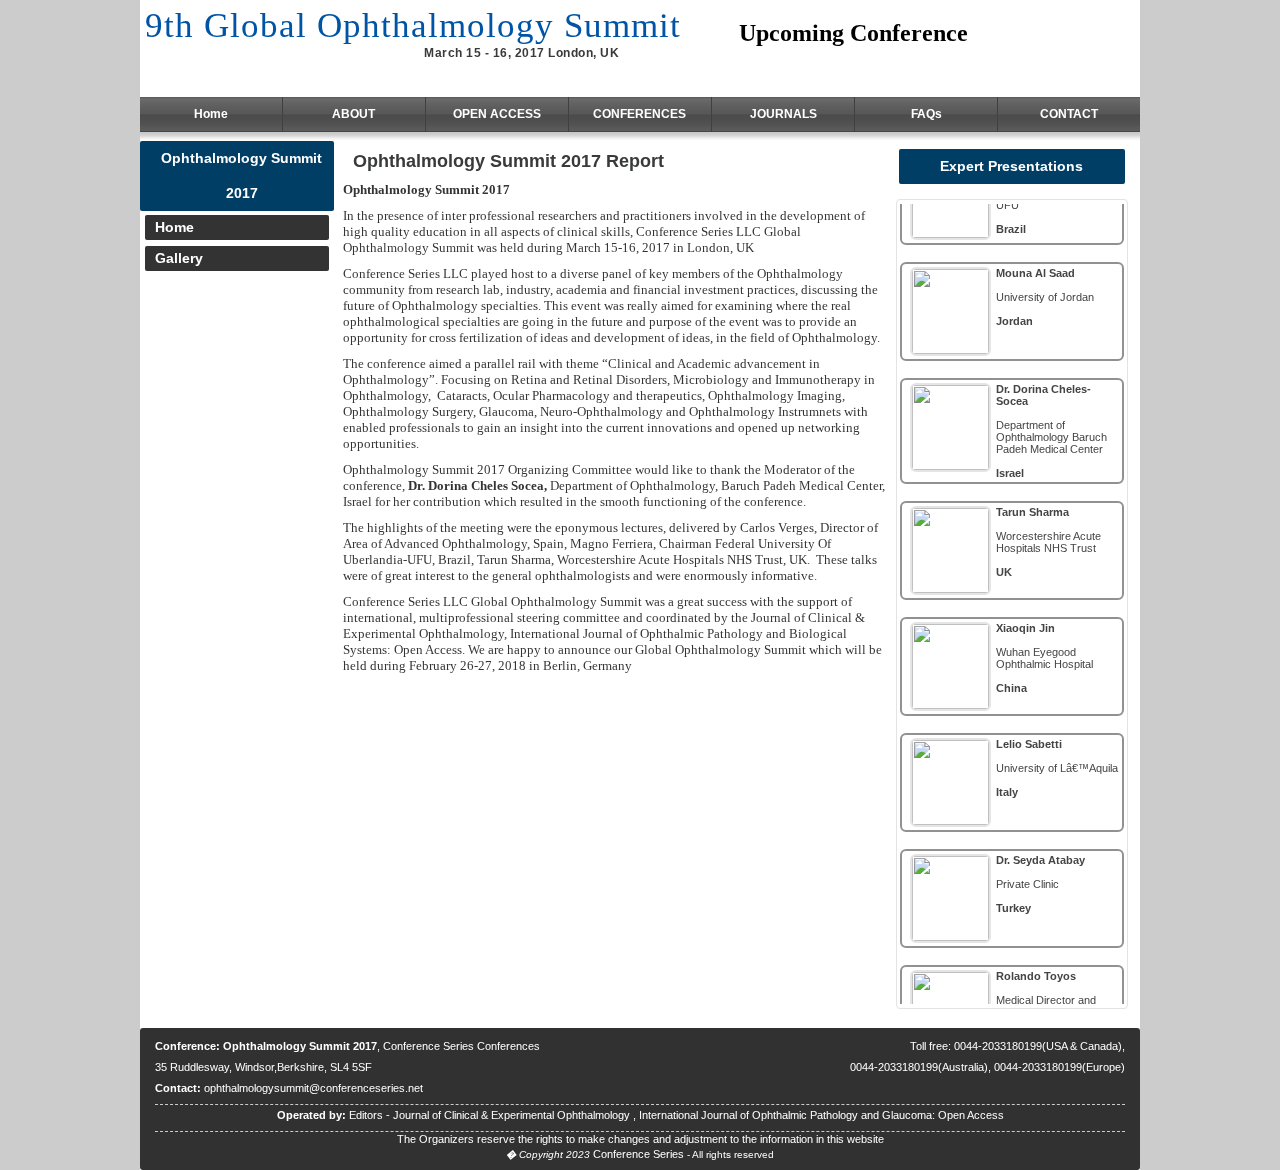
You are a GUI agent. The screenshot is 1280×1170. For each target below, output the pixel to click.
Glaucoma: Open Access (943, 1115)
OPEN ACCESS (497, 114)
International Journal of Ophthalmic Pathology (750, 1115)
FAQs (926, 114)
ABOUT (353, 114)
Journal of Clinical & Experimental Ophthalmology (513, 1115)
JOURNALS (783, 114)
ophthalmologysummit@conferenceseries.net (313, 1088)
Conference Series (638, 1154)
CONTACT (1069, 114)
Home (211, 114)
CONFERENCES (639, 114)
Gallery (179, 258)
